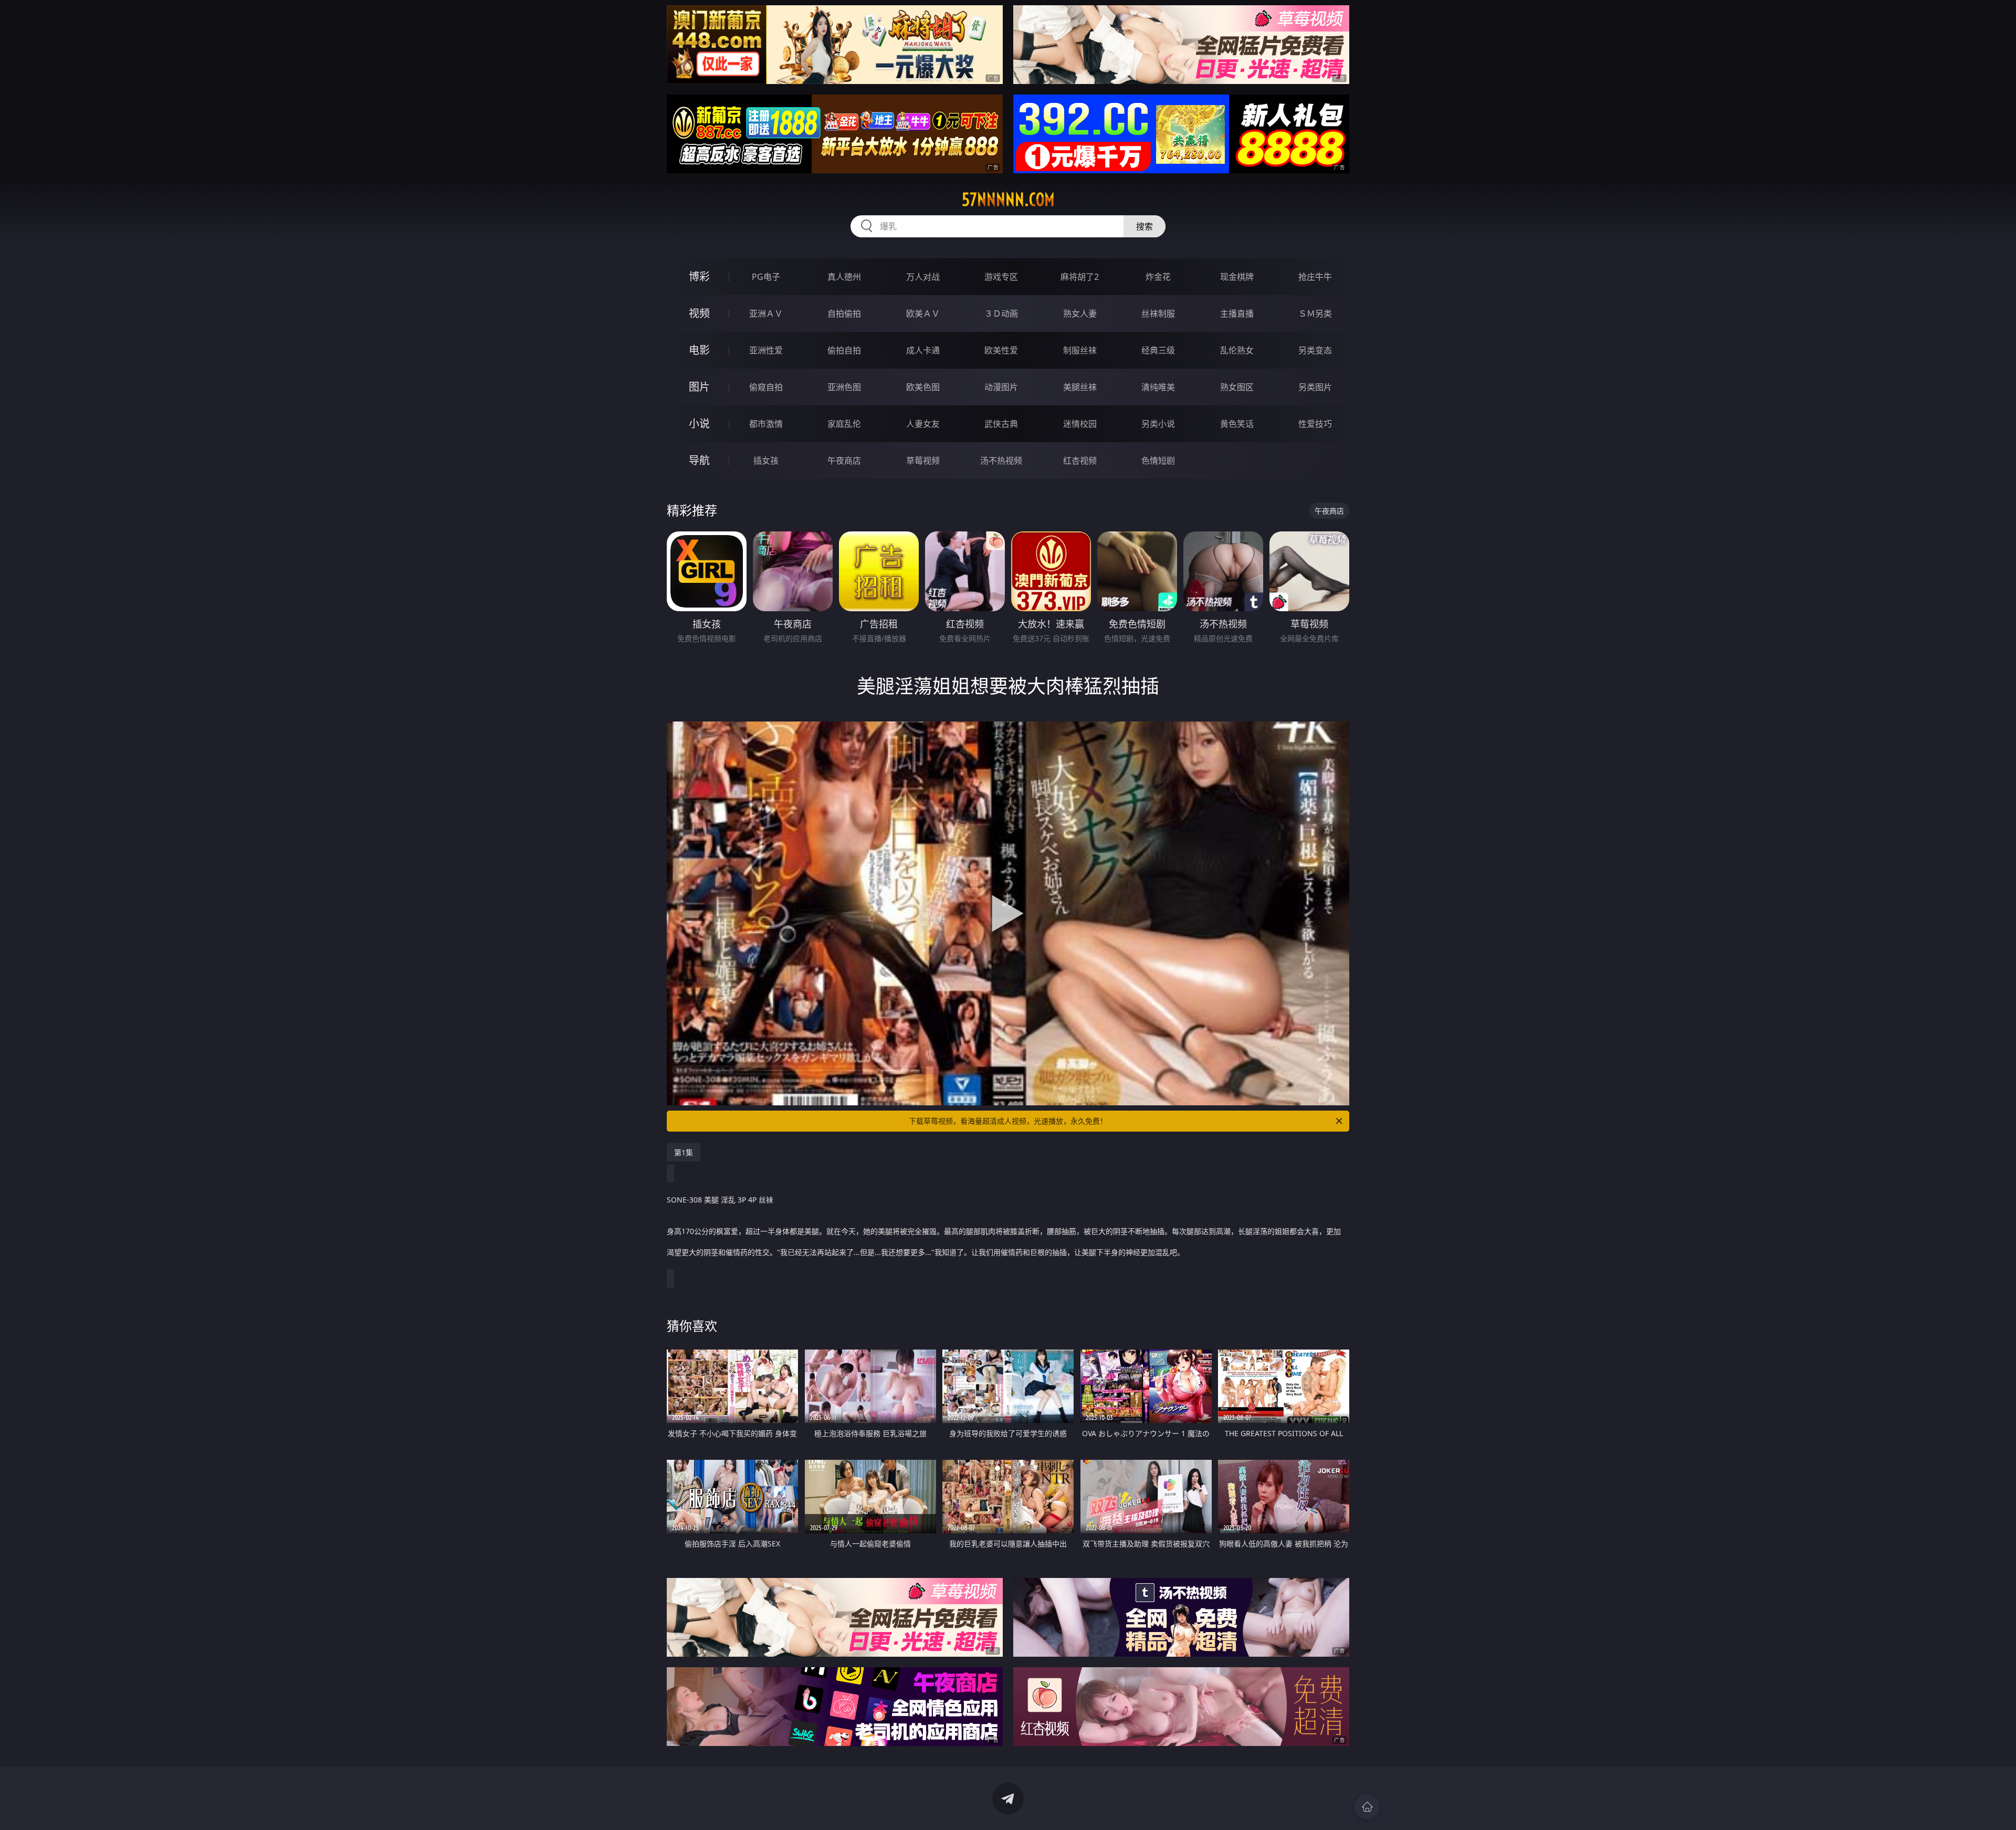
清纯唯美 (1158, 387)
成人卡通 (923, 350)
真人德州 (844, 277)
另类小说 (1158, 424)
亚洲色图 (844, 387)
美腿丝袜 (1080, 387)
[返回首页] (1367, 1807)
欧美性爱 (1001, 350)
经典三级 (1158, 350)
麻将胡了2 (1080, 277)
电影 (699, 350)
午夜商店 (844, 461)
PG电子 (766, 277)
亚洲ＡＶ (766, 313)
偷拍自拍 (844, 350)
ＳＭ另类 (1315, 313)
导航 (699, 460)
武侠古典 (1001, 424)
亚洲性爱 (766, 350)
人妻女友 (923, 424)
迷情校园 (1080, 424)
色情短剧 (1158, 461)
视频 (699, 313)
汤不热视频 (1001, 461)
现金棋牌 (1237, 277)
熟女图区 (1237, 387)
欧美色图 (923, 387)
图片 (699, 387)
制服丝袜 (1080, 350)
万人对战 (923, 277)
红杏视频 (1080, 461)
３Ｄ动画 (1001, 313)
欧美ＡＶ (923, 313)
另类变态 (1315, 350)
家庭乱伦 (844, 424)
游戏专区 (1001, 277)
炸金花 (1158, 277)
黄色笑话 (1237, 424)
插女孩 (766, 461)
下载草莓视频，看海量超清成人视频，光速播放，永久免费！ (1008, 1121)
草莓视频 (923, 461)
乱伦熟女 (1237, 350)
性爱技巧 (1315, 424)
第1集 (684, 1152)
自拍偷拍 (844, 313)
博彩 (699, 276)
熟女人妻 (1080, 313)
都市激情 (766, 424)
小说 (699, 423)
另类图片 (1315, 387)
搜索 (1144, 226)
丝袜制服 (1158, 313)
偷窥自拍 (766, 387)
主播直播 (1237, 313)
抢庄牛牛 (1315, 277)
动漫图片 (1001, 387)
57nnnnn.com (1008, 200)
